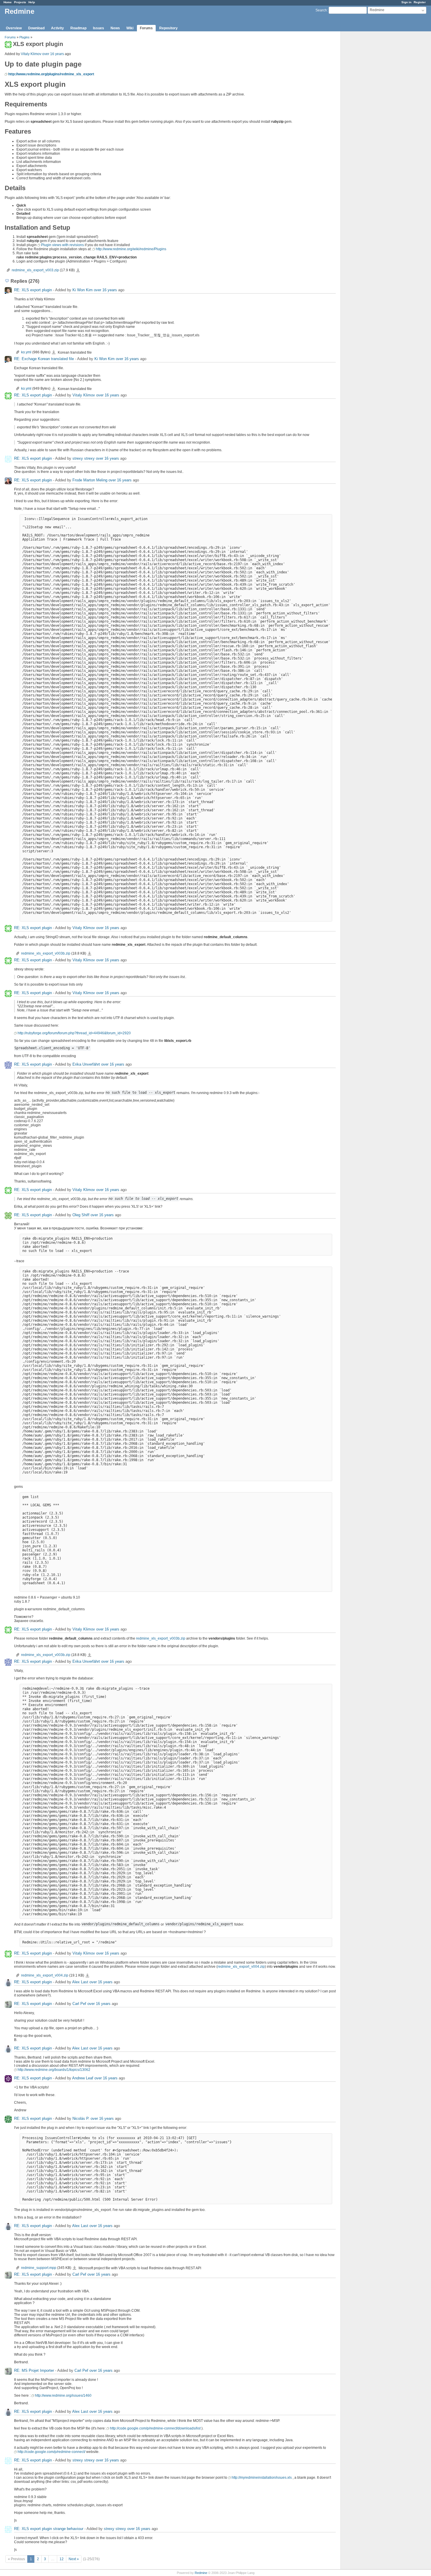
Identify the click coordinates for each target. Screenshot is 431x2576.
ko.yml (26, 352)
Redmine (201, 2573)
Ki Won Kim (83, 290)
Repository (168, 28)
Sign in (406, 2)
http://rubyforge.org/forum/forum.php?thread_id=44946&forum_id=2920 (74, 1033)
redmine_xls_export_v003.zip (35, 270)
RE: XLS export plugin (33, 290)
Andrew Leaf (83, 2078)
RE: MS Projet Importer (34, 2370)
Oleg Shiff (81, 1215)
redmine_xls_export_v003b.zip (46, 953)
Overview (14, 28)
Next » (74, 2559)
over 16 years (53, 54)
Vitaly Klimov (31, 54)
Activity (57, 28)
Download (36, 28)
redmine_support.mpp (39, 2268)
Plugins (24, 37)
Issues (99, 28)
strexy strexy (84, 458)
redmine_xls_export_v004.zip (241, 1967)
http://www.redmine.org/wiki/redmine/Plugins (131, 249)
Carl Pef (79, 2004)
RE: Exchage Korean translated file (44, 359)
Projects (20, 2)
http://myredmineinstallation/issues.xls (262, 2478)
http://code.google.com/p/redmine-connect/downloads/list (155, 2428)
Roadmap (78, 28)
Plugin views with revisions (62, 245)
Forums (146, 28)
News (115, 28)
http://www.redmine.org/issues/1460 (63, 2396)
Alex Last (80, 1982)
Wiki (130, 28)
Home (8, 2)
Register (420, 2)
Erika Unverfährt (86, 1064)
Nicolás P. (81, 2118)
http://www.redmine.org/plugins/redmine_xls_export (51, 74)
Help (32, 2)
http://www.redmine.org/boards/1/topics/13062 (54, 2070)
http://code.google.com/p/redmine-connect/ (51, 2452)
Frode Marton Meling (90, 480)
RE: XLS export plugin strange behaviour (49, 2529)
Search (321, 10)
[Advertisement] (370, 123)
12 (62, 2559)
